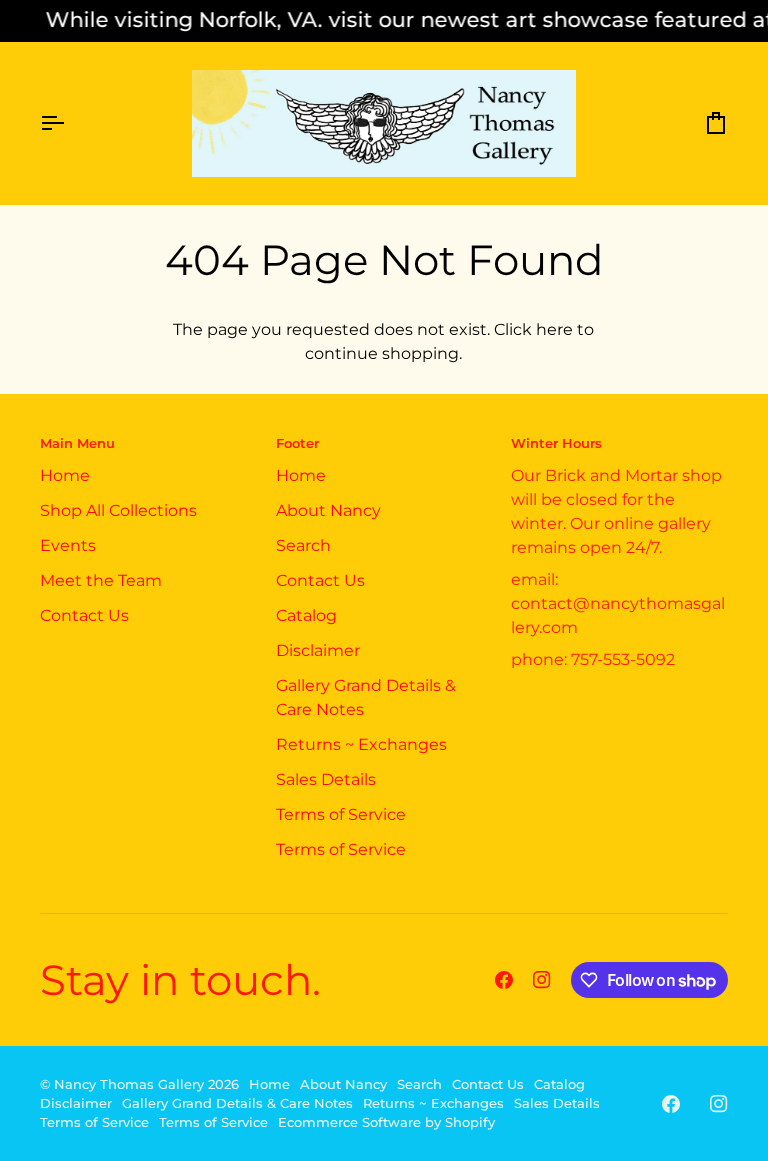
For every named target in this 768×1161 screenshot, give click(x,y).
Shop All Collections (118, 510)
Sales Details (326, 779)
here (554, 329)
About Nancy (328, 510)
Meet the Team (101, 580)
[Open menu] (70, 123)
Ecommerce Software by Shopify (386, 1122)
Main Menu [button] (77, 443)
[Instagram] (542, 980)
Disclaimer (318, 650)
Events (68, 545)
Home (65, 475)
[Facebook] (504, 980)
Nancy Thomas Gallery (129, 1084)
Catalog (306, 615)
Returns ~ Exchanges (361, 744)
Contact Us (84, 615)
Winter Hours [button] (556, 443)
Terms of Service (341, 814)
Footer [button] (297, 443)
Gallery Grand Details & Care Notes (237, 1103)
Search (303, 545)
